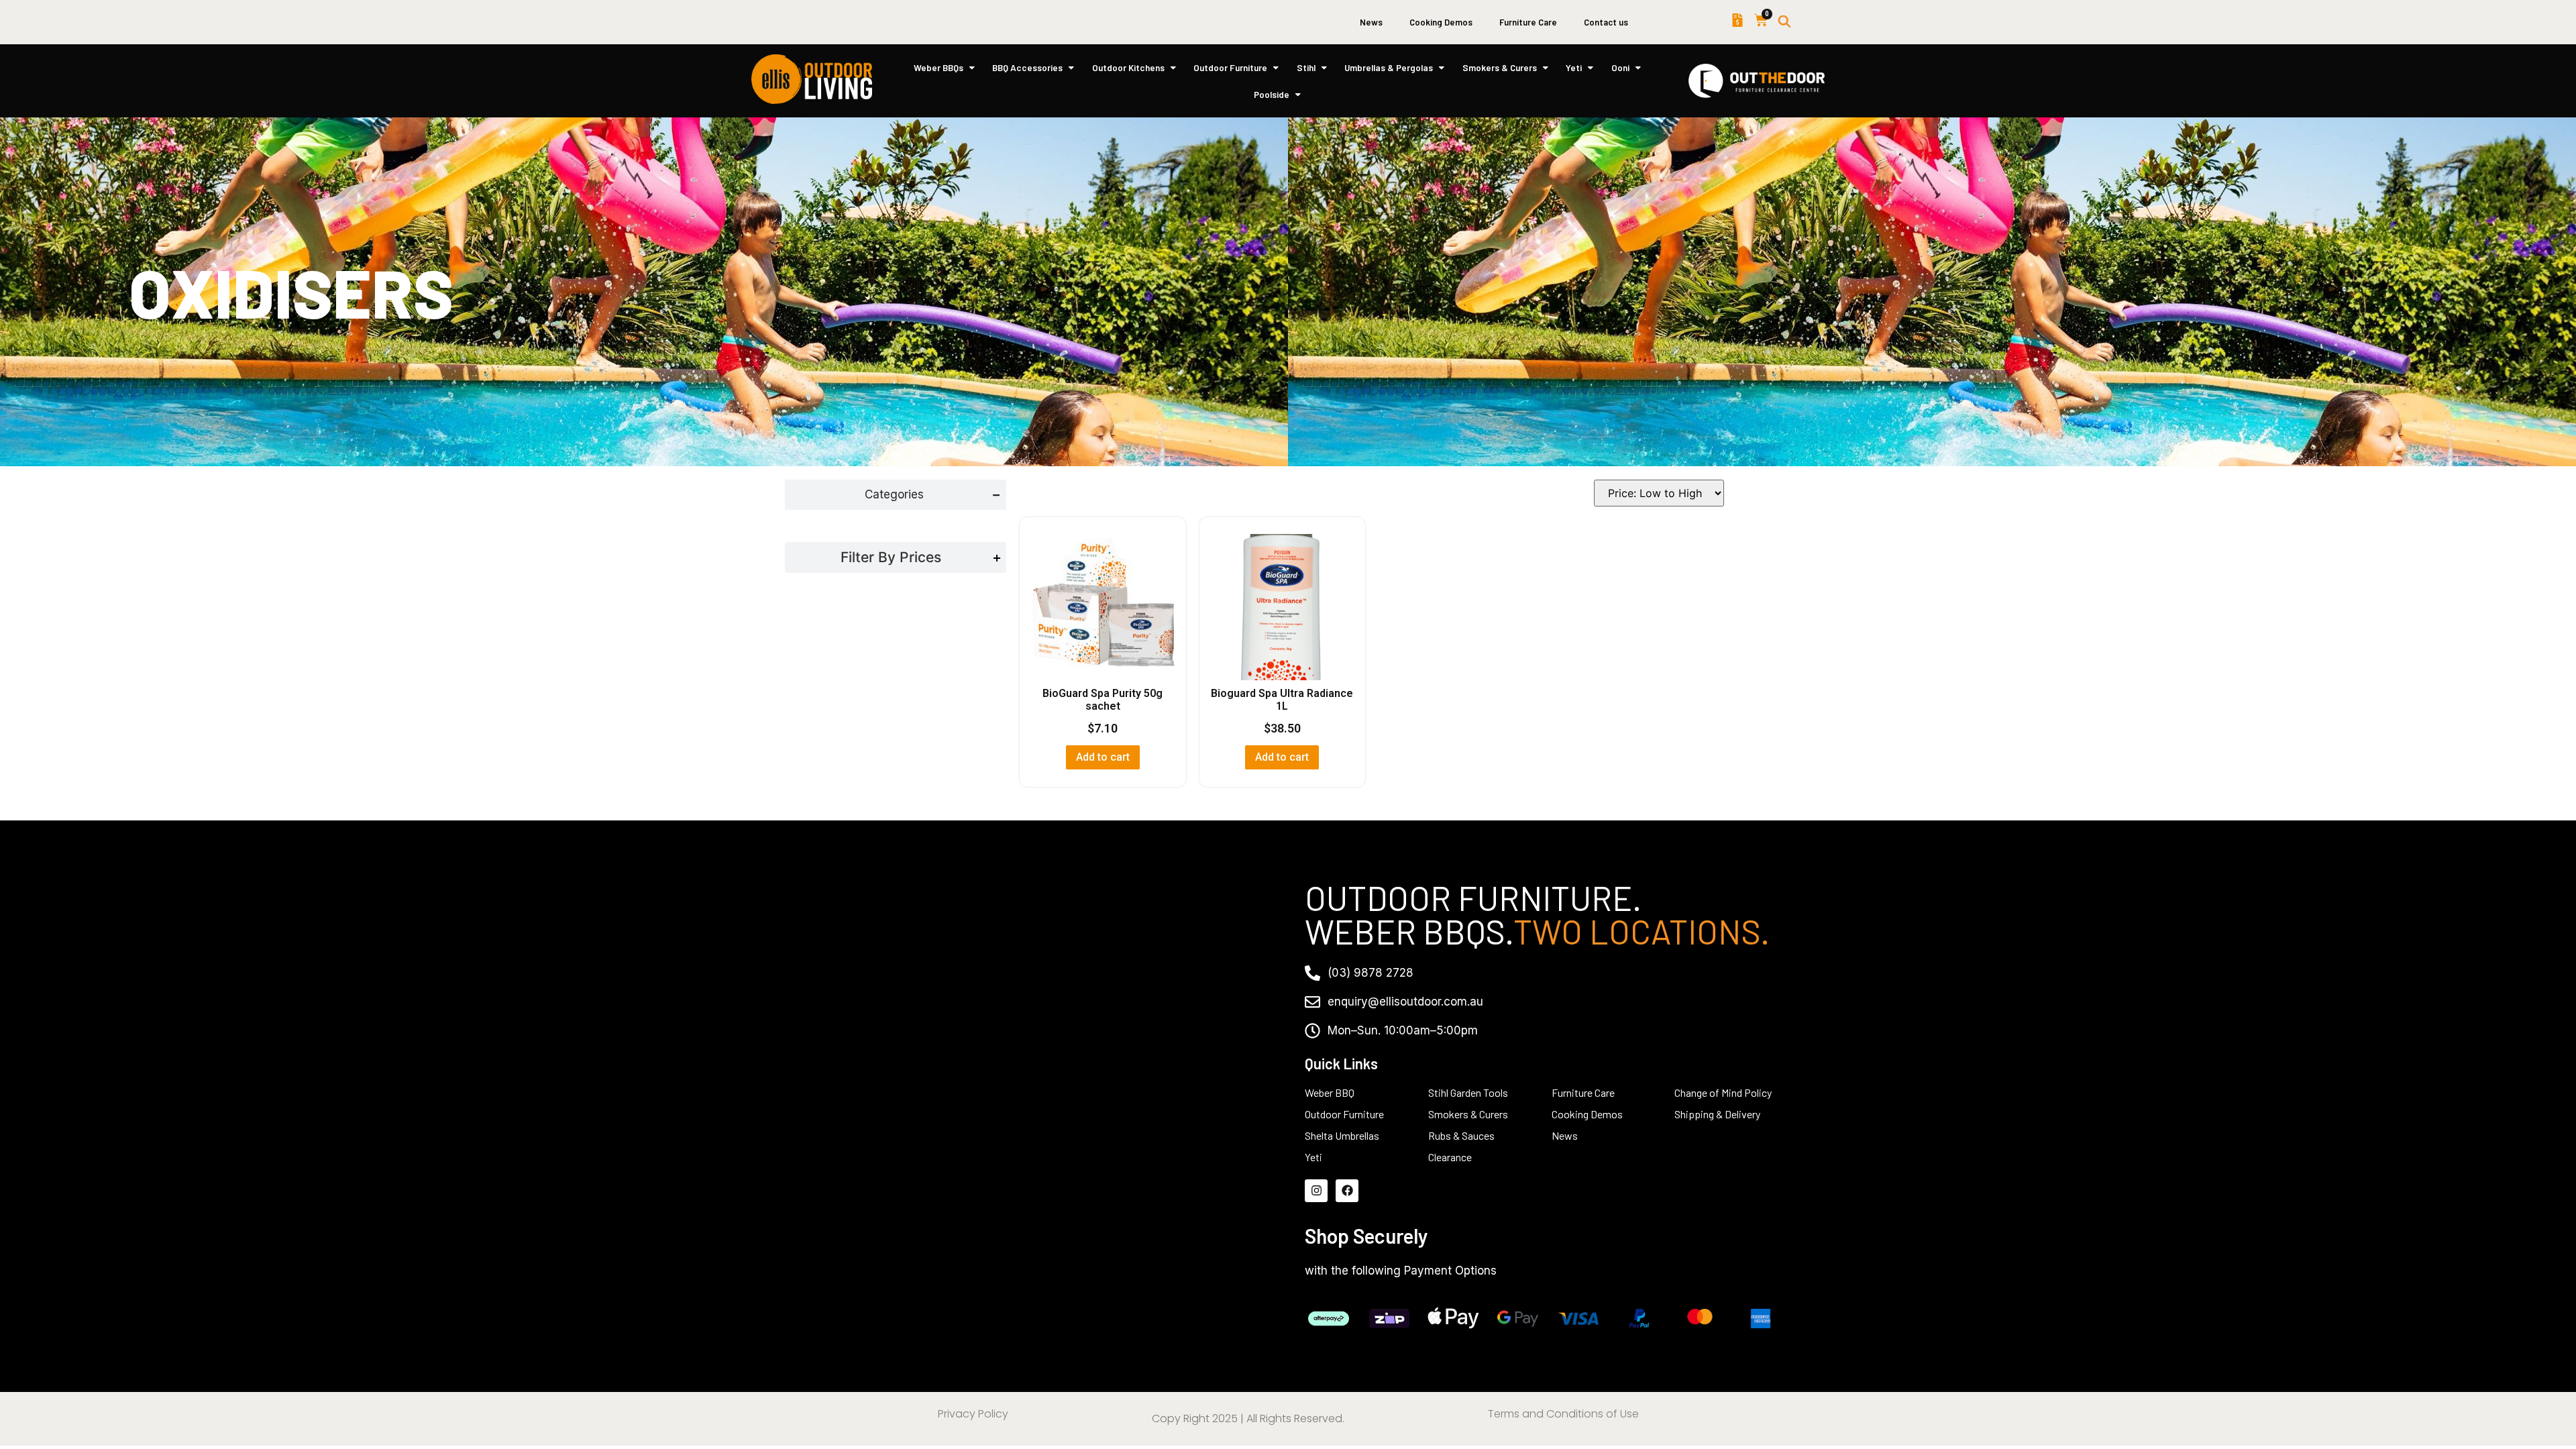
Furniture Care (1528, 22)
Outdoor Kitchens (1128, 67)
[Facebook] (1347, 1191)
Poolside (1272, 94)
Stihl (1306, 67)
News (1371, 22)
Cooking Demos (1441, 22)
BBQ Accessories (1027, 67)
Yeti (1574, 67)
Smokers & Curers (1500, 67)
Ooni (1620, 67)
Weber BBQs (938, 67)
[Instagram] (1316, 1191)
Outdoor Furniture (1230, 67)
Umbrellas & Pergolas (1389, 67)
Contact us (1606, 22)
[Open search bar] (1784, 22)
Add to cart (1103, 757)
